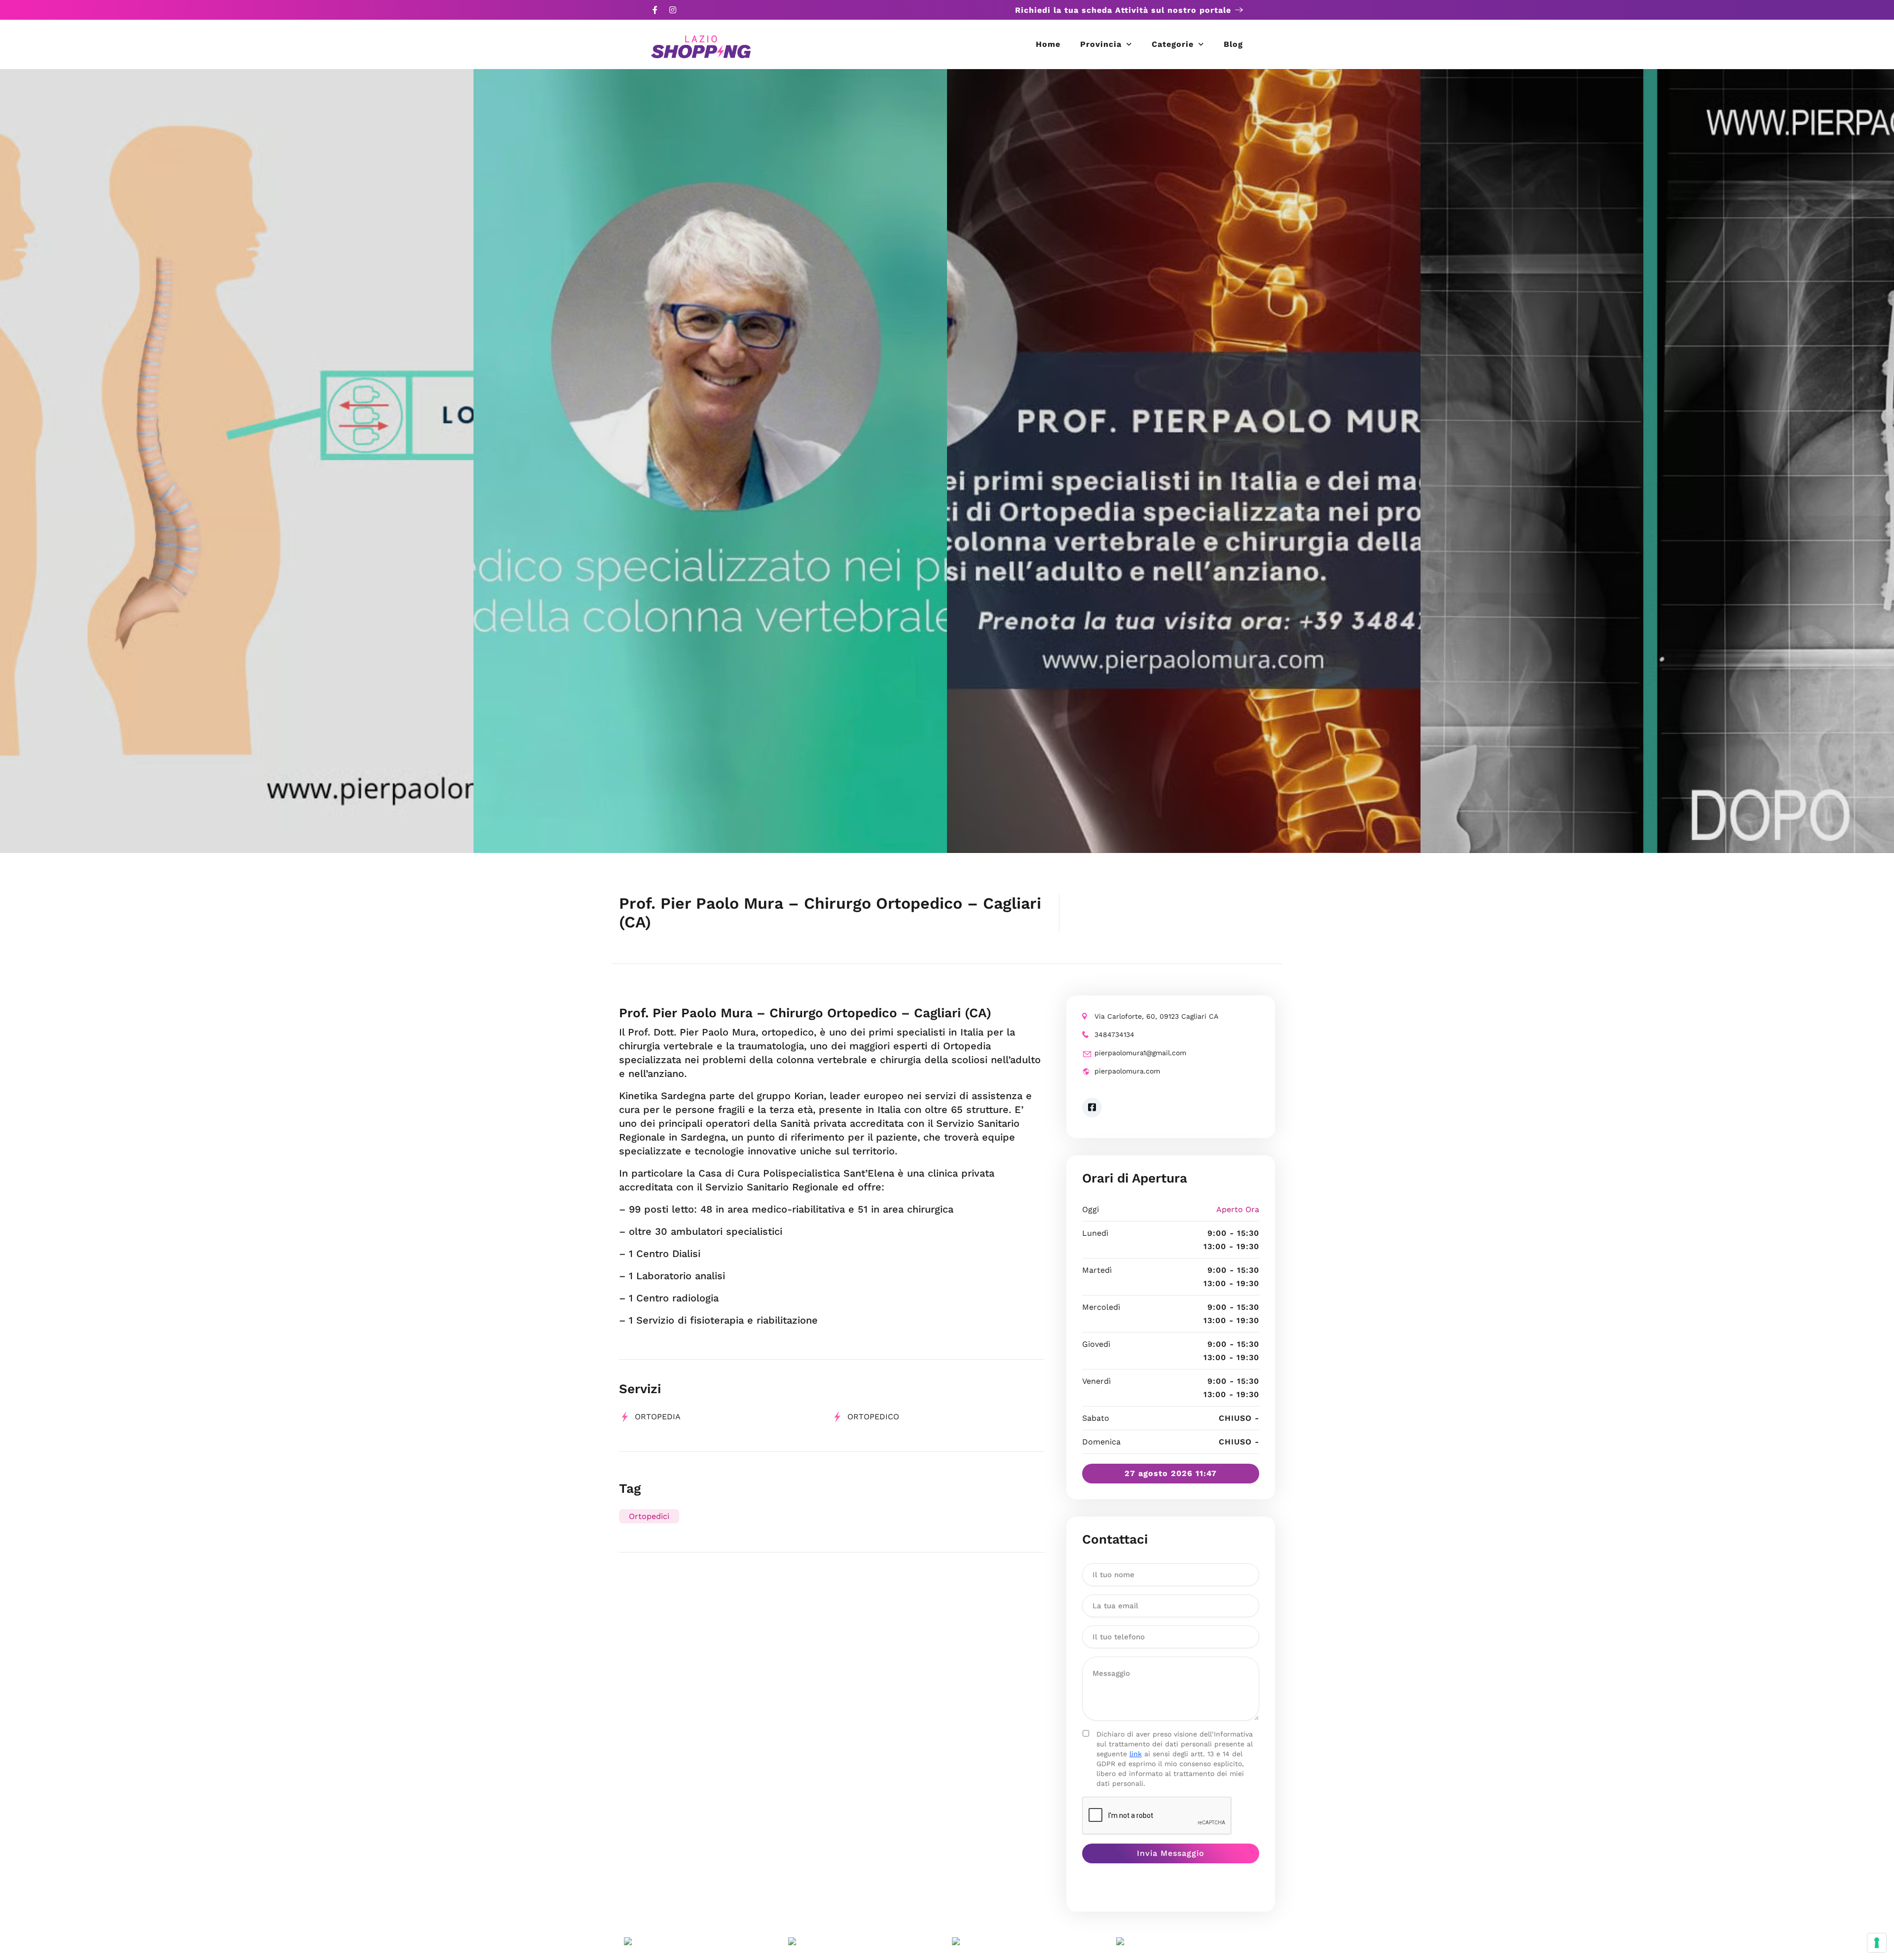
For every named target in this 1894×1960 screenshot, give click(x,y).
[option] (237, 461)
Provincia (1101, 44)
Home (1048, 44)
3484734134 (1114, 1035)
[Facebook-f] (655, 10)
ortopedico (873, 1417)
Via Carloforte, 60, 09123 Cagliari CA (1156, 1016)
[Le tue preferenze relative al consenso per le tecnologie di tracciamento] (1877, 1943)
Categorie (1173, 44)
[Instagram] (673, 10)
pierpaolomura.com (1127, 1071)
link (1136, 1754)
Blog (1233, 44)
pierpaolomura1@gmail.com (1140, 1053)
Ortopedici (649, 1516)
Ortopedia (658, 1417)
